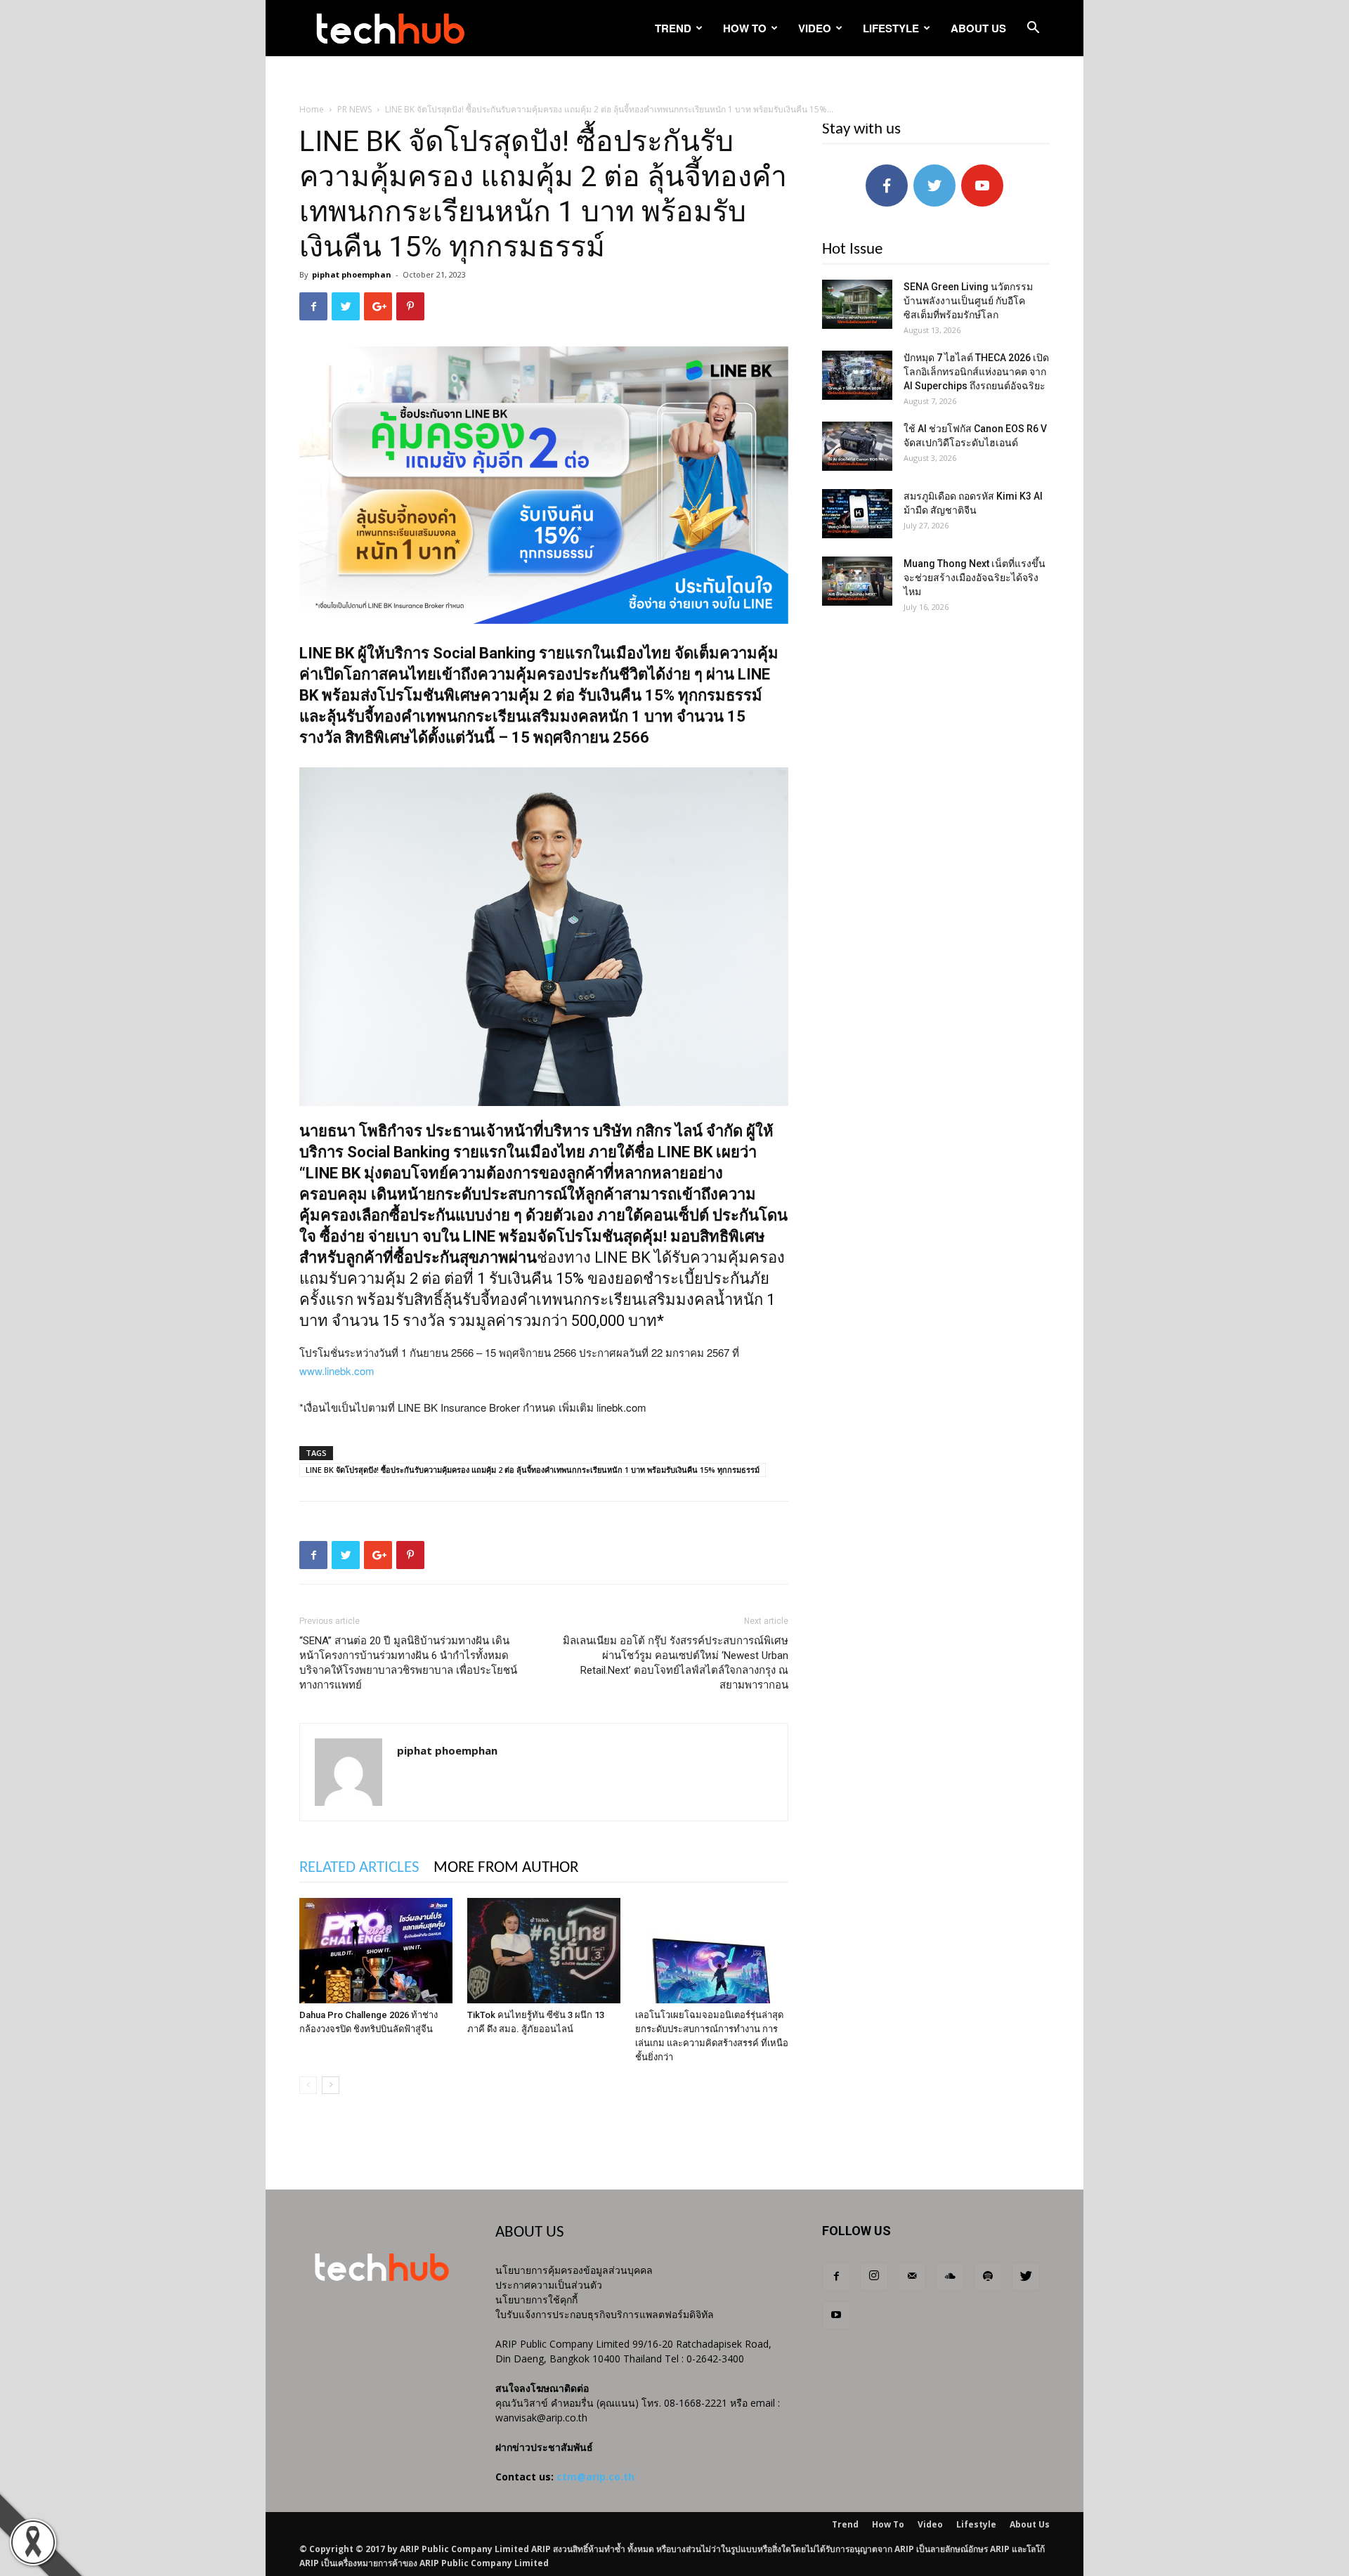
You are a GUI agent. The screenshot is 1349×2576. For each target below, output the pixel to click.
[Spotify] (988, 2277)
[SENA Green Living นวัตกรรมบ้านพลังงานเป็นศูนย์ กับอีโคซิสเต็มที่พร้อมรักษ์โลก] (857, 304)
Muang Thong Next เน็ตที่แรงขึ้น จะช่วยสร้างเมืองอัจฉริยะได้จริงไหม (975, 578)
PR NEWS (354, 109)
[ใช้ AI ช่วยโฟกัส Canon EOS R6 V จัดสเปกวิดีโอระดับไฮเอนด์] (857, 446)
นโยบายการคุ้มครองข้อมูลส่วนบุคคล (574, 2270)
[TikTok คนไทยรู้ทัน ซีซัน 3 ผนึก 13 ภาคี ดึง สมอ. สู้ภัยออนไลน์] (544, 1951)
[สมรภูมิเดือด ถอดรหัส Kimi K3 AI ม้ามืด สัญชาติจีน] (857, 514)
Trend (673, 28)
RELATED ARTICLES (359, 1868)
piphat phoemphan (352, 274)
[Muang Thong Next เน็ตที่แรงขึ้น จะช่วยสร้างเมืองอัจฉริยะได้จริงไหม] (857, 581)
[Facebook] (836, 2277)
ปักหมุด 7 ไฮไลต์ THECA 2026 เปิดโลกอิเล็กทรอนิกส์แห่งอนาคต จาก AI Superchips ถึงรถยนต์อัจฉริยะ (976, 372)
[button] (1033, 29)
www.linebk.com (337, 1371)
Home (312, 109)
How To (745, 28)
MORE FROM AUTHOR (506, 1868)
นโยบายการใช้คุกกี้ (536, 2299)
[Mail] (912, 2277)
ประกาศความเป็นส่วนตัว (549, 2285)
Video (815, 28)
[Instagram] (874, 2277)
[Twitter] (1026, 2277)
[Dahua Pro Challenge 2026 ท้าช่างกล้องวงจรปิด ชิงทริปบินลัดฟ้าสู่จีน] (376, 1951)
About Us (978, 28)
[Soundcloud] (950, 2277)
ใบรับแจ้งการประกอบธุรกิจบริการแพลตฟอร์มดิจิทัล (605, 2314)
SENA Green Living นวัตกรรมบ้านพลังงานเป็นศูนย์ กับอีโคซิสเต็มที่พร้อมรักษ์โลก (968, 301)
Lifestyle (891, 28)
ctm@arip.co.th (595, 2477)
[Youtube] (836, 2315)
